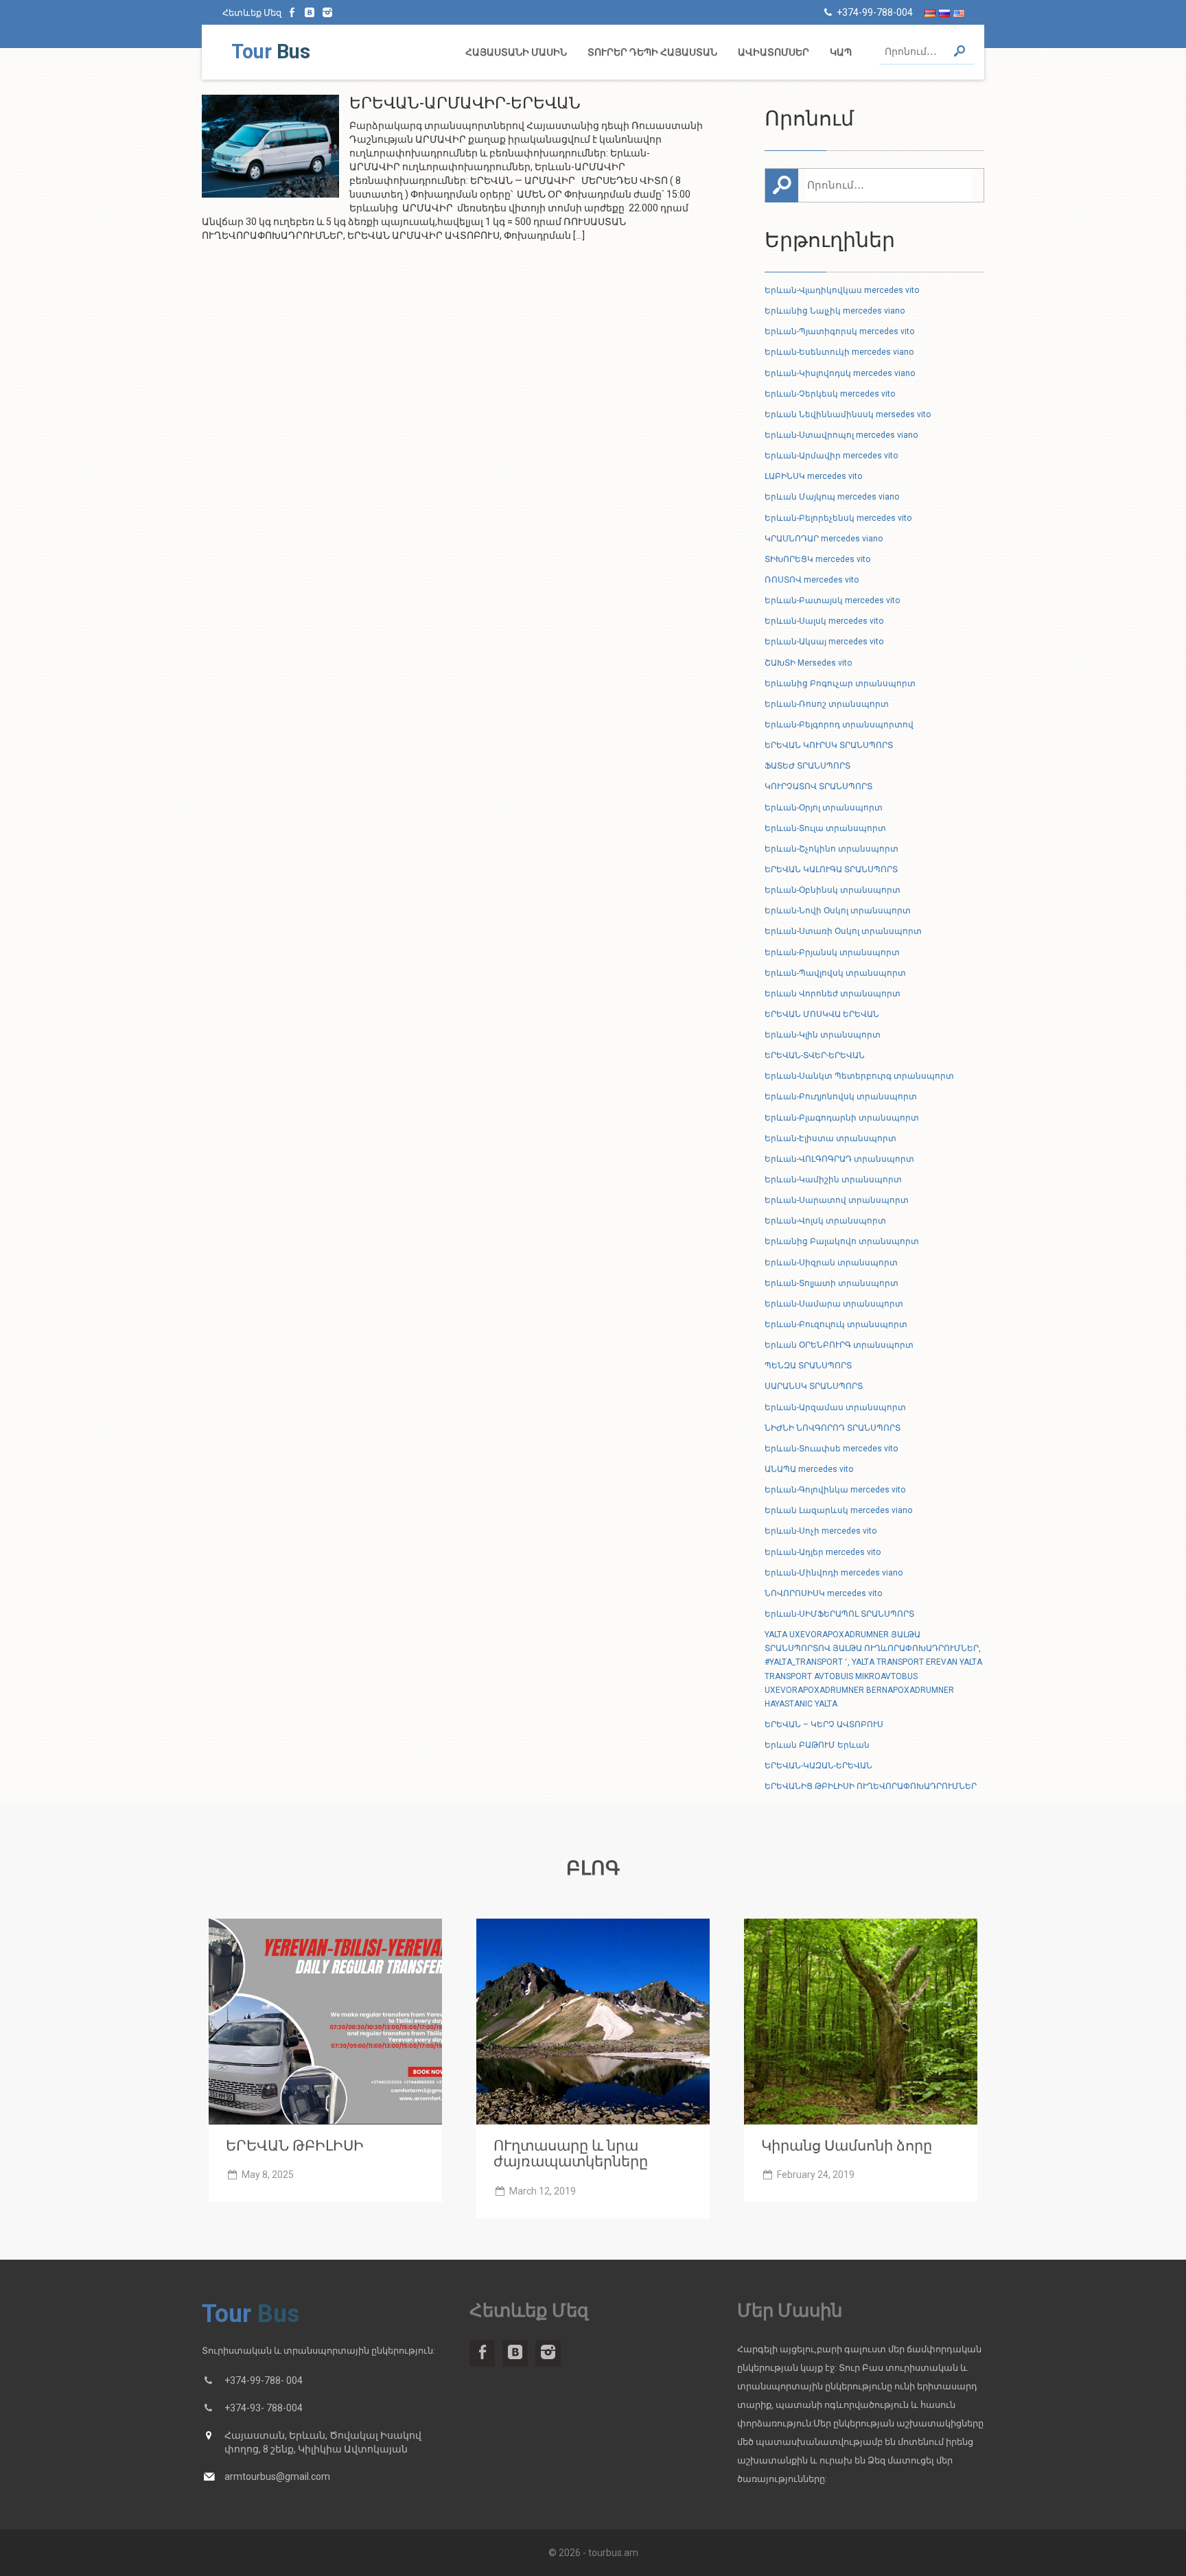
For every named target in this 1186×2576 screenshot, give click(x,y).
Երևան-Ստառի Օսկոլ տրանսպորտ (843, 931)
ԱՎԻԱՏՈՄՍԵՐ (774, 52)
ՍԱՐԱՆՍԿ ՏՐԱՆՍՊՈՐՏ (814, 1386)
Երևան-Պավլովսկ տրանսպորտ (835, 973)
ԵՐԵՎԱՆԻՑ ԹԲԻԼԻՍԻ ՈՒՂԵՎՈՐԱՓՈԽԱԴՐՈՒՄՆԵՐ (871, 1786)
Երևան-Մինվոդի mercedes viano (834, 1573)
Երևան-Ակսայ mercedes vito (824, 642)
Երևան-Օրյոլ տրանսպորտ (824, 808)
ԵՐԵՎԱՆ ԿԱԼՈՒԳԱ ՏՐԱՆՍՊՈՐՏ (831, 869)
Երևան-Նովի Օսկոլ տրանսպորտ (838, 911)
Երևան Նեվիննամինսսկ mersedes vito (848, 414)
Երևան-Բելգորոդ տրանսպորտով (839, 725)
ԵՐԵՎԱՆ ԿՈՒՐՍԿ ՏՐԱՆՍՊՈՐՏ (829, 745)
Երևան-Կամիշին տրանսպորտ (833, 1180)
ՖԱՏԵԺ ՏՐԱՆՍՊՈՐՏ (807, 766)
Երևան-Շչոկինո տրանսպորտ (832, 849)
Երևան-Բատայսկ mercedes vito (832, 600)
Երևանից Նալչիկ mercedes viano (835, 311)
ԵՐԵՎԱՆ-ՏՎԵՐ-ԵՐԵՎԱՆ (815, 1055)
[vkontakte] (310, 12)
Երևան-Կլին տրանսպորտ (823, 1035)
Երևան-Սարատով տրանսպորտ (837, 1200)
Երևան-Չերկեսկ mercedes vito (830, 394)
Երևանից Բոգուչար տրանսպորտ (840, 683)
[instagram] (327, 12)
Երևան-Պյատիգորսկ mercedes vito (839, 331)
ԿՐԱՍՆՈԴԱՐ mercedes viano (824, 539)
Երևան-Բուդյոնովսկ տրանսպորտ (841, 1097)
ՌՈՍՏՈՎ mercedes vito (812, 580)
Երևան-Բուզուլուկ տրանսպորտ (836, 1324)
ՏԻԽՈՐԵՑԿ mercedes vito (817, 559)
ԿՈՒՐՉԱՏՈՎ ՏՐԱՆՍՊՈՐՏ (818, 786)
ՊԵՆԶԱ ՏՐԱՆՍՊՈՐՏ (808, 1366)
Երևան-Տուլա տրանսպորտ (825, 828)
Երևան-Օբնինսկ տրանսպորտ (833, 890)
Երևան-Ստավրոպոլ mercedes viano (841, 435)
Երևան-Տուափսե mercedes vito (831, 1449)
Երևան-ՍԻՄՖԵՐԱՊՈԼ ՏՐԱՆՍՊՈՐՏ (839, 1614)
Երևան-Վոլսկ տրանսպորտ (825, 1221)
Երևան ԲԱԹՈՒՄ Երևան (817, 1745)
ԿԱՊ (841, 52)
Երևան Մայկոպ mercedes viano (832, 497)
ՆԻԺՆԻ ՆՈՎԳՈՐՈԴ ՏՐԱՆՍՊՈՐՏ (833, 1428)
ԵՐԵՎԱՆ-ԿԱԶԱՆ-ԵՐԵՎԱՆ (818, 1766)
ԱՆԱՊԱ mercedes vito (809, 1469)
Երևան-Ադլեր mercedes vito (823, 1552)
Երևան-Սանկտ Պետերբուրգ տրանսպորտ (859, 1076)
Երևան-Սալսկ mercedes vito (824, 621)
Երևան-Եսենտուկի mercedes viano (839, 352)
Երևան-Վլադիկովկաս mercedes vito (842, 290)
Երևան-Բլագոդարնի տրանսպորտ (842, 1118)
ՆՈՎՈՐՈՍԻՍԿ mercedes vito (823, 1593)
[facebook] (292, 12)
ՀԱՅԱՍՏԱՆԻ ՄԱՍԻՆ (516, 52)
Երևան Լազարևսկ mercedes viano (838, 1510)
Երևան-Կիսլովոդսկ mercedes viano (840, 373)
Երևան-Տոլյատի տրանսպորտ (832, 1283)
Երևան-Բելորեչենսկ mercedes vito (838, 518)
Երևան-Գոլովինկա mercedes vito (835, 1490)
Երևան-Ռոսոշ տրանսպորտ (827, 704)
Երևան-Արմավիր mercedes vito (831, 456)
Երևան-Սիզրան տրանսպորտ (831, 1263)
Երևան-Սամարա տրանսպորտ (834, 1304)
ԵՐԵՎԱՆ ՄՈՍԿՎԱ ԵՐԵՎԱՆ (822, 1014)
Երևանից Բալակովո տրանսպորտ (842, 1241)
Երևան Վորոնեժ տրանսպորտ (833, 994)
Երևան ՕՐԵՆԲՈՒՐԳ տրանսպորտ (839, 1345)
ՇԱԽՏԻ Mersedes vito (808, 663)
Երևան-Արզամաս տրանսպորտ (835, 1407)
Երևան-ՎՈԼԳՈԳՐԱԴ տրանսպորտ (839, 1159)
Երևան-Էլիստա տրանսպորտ (830, 1138)
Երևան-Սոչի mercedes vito (821, 1531)
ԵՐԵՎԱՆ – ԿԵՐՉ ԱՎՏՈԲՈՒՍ (824, 1724)
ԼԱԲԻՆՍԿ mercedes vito (813, 476)
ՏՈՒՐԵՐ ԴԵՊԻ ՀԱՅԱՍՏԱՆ (652, 52)
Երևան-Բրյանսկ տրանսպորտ (832, 952)
